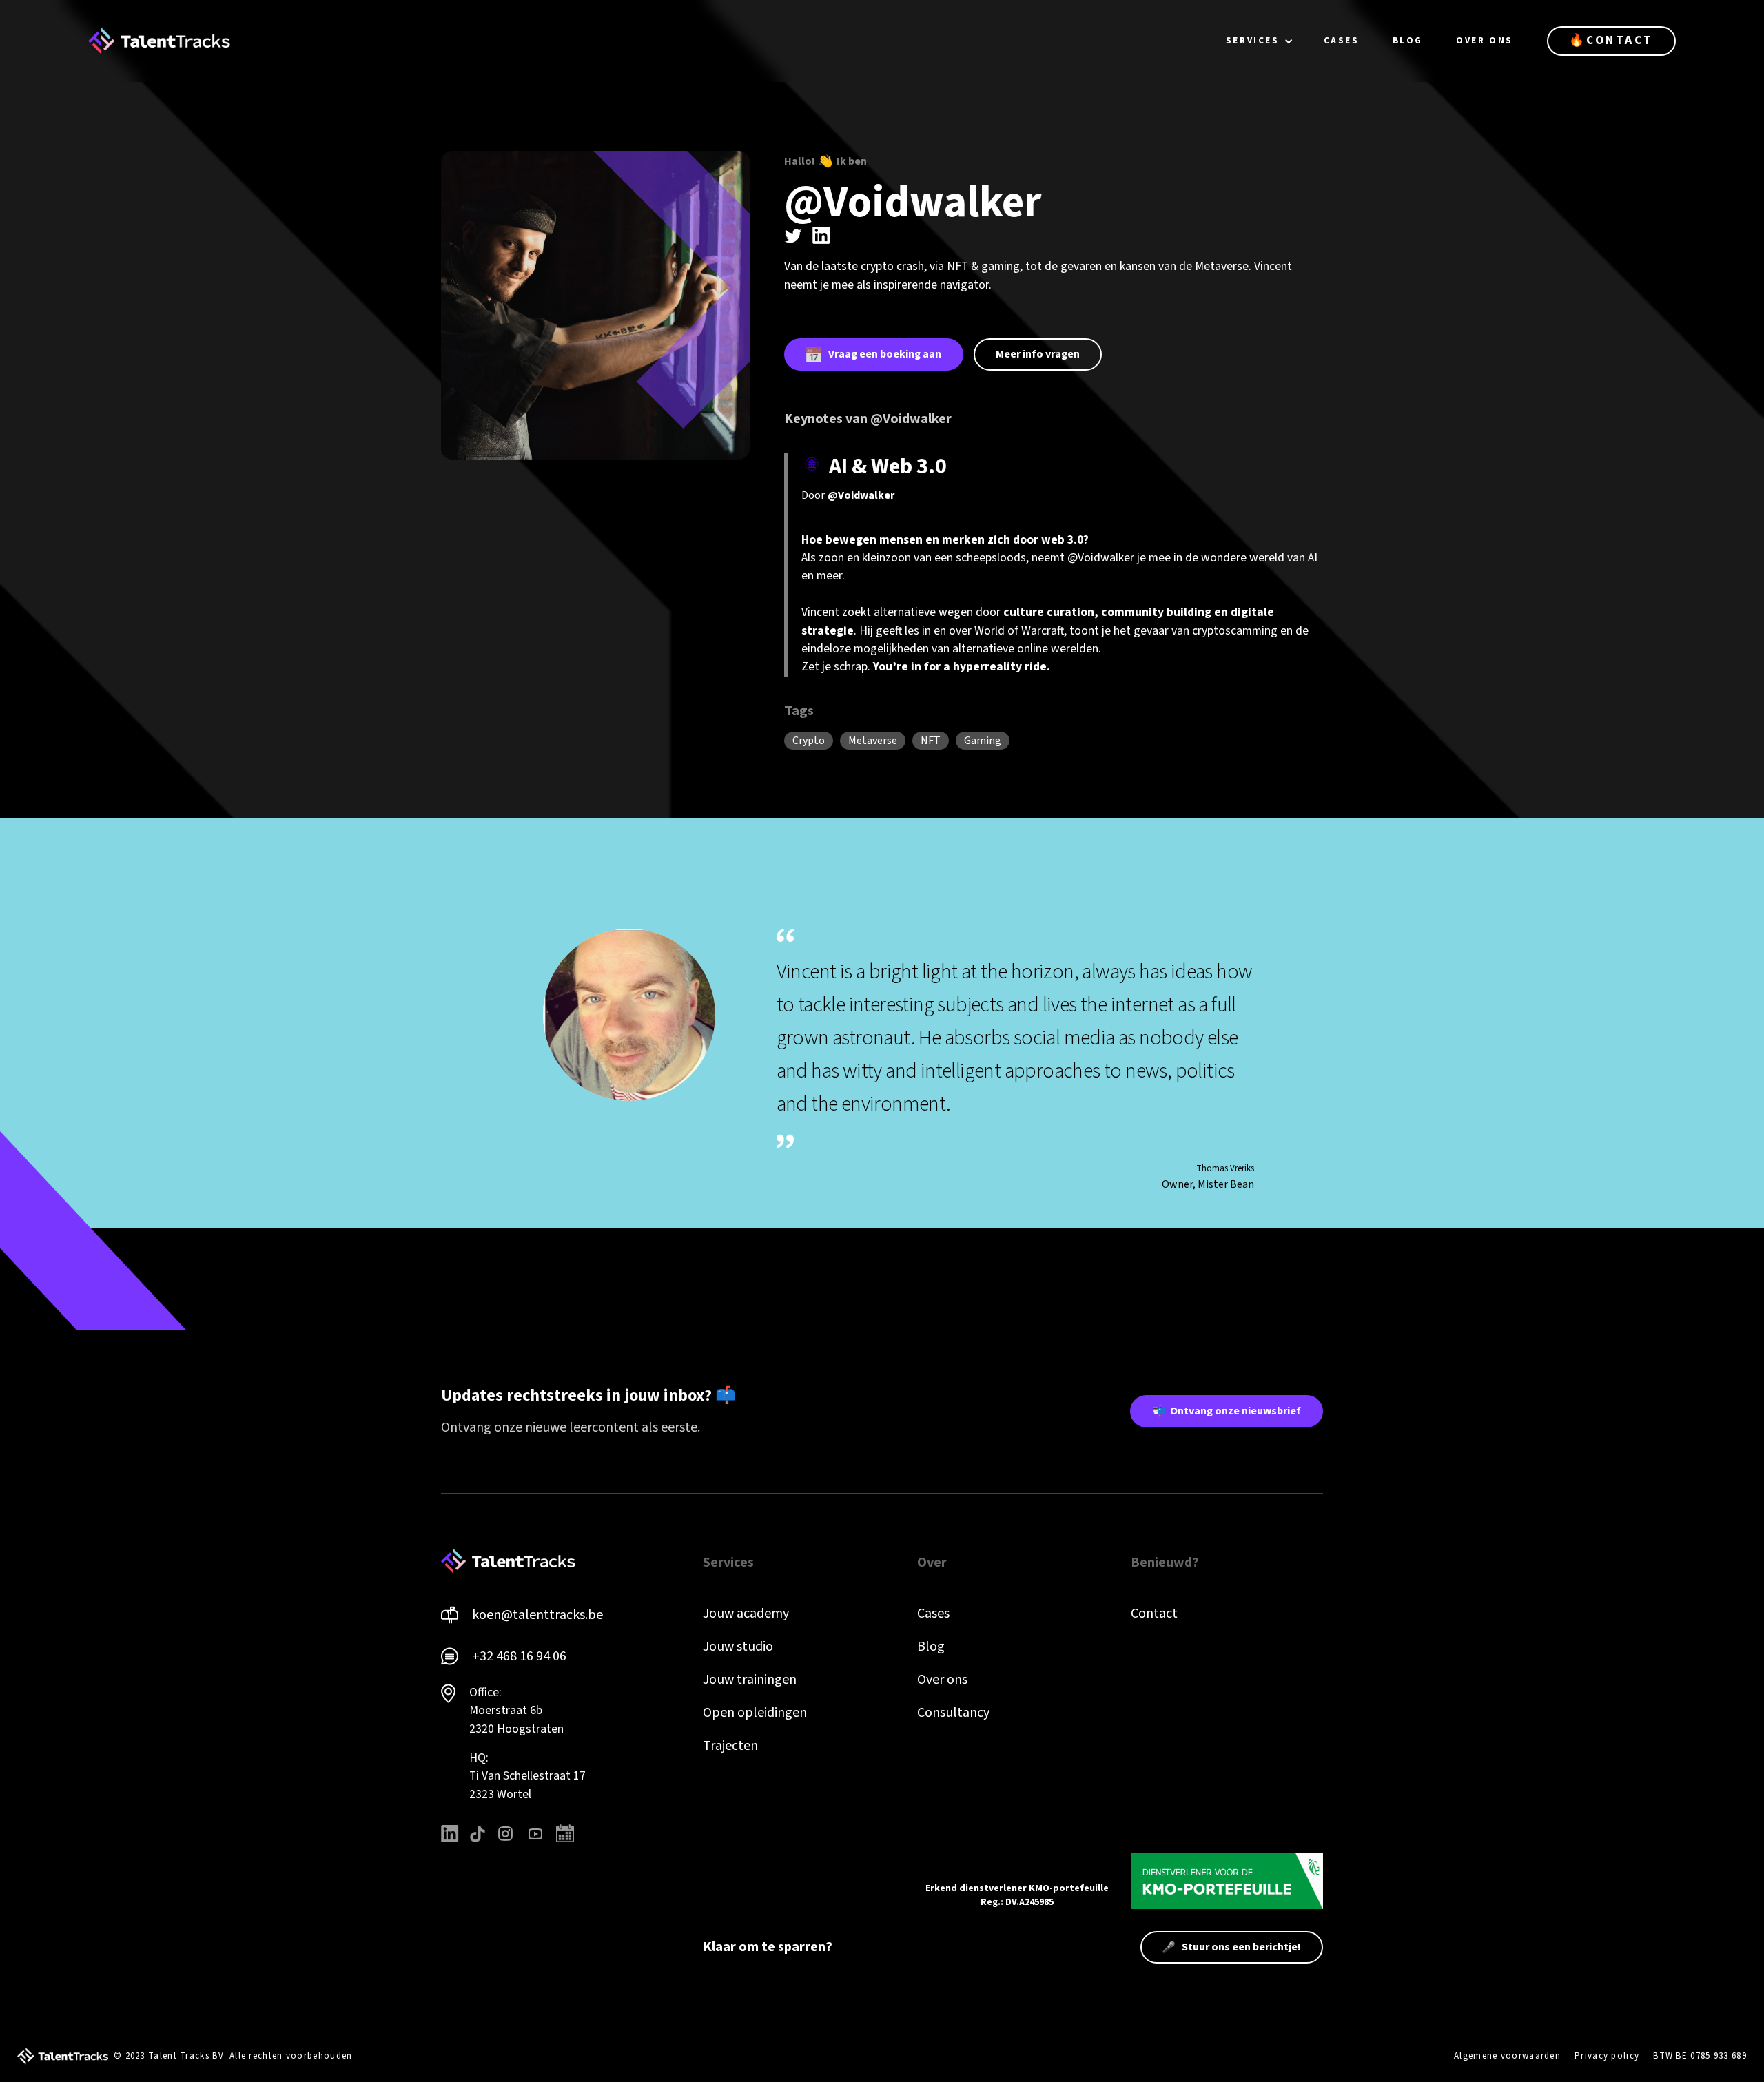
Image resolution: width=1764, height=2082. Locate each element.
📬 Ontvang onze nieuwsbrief (1227, 1411)
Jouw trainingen (750, 1680)
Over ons (942, 1680)
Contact (1154, 1614)
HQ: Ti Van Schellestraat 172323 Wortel (527, 1776)
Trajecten (730, 1746)
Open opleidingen (755, 1713)
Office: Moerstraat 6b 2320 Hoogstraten (516, 1711)
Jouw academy (746, 1614)
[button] (1260, 41)
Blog (931, 1647)
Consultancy (953, 1713)
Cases (933, 1614)
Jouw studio (738, 1647)
